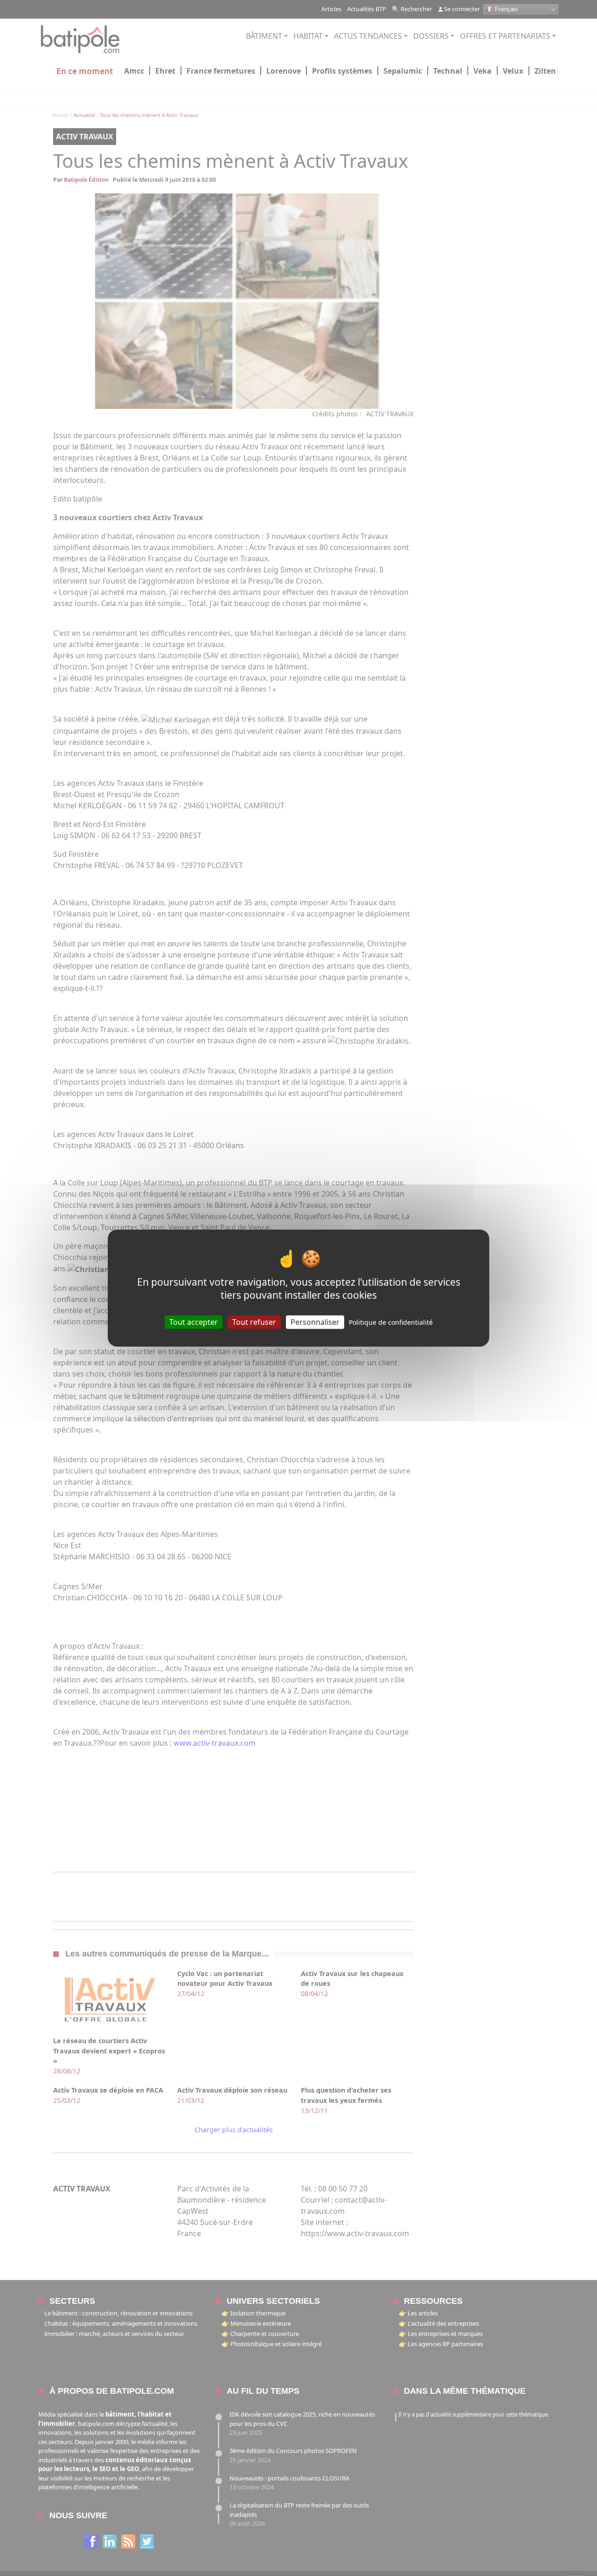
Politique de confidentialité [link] (391, 1322)
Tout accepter (194, 1322)
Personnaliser (315, 1322)
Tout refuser (254, 1322)
